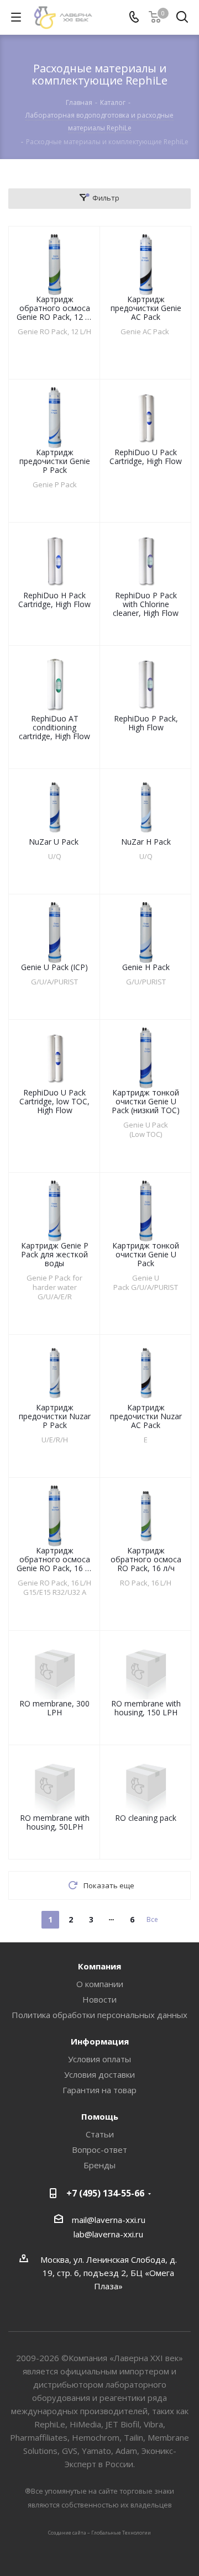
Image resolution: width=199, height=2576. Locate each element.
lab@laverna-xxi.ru (108, 2234)
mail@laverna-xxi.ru (109, 2220)
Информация (100, 2041)
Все (152, 1919)
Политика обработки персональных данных (99, 2015)
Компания (99, 1966)
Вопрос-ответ (99, 2150)
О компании (100, 1984)
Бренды (99, 2165)
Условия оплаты (99, 2059)
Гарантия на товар (99, 2090)
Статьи (100, 2134)
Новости (99, 1999)
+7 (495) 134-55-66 (105, 2193)
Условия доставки (99, 2074)
